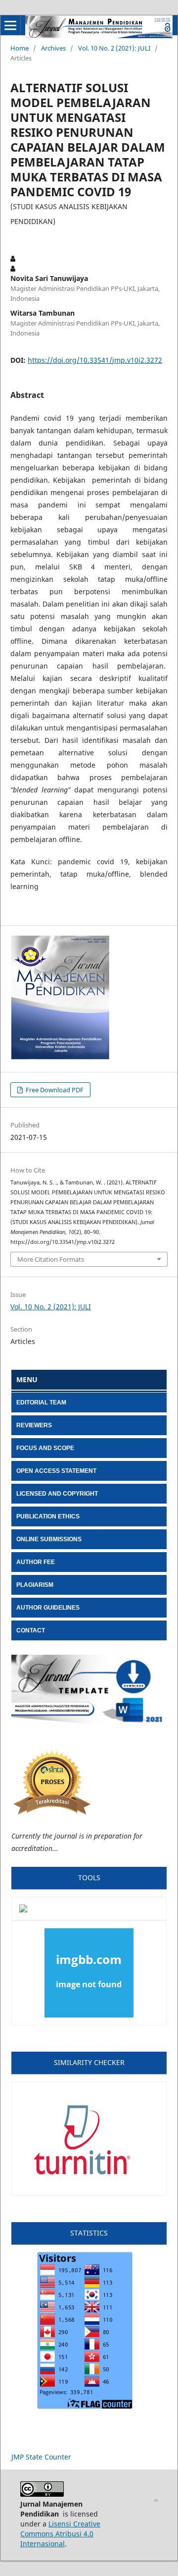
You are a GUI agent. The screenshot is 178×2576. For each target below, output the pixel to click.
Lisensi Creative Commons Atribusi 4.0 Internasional (60, 2534)
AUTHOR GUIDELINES (48, 1608)
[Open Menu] (10, 25)
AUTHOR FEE (36, 1562)
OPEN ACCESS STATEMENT (56, 1471)
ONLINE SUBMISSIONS (49, 1539)
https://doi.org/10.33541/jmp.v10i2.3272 (95, 360)
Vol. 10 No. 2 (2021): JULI (114, 48)
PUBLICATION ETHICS (48, 1516)
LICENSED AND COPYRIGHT (57, 1494)
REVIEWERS (34, 1425)
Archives (53, 48)
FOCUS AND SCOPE (45, 1448)
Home (20, 48)
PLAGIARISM (35, 1585)
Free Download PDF (54, 1090)
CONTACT (31, 1630)
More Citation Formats (51, 1259)
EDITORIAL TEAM (41, 1402)
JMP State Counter (41, 2457)
